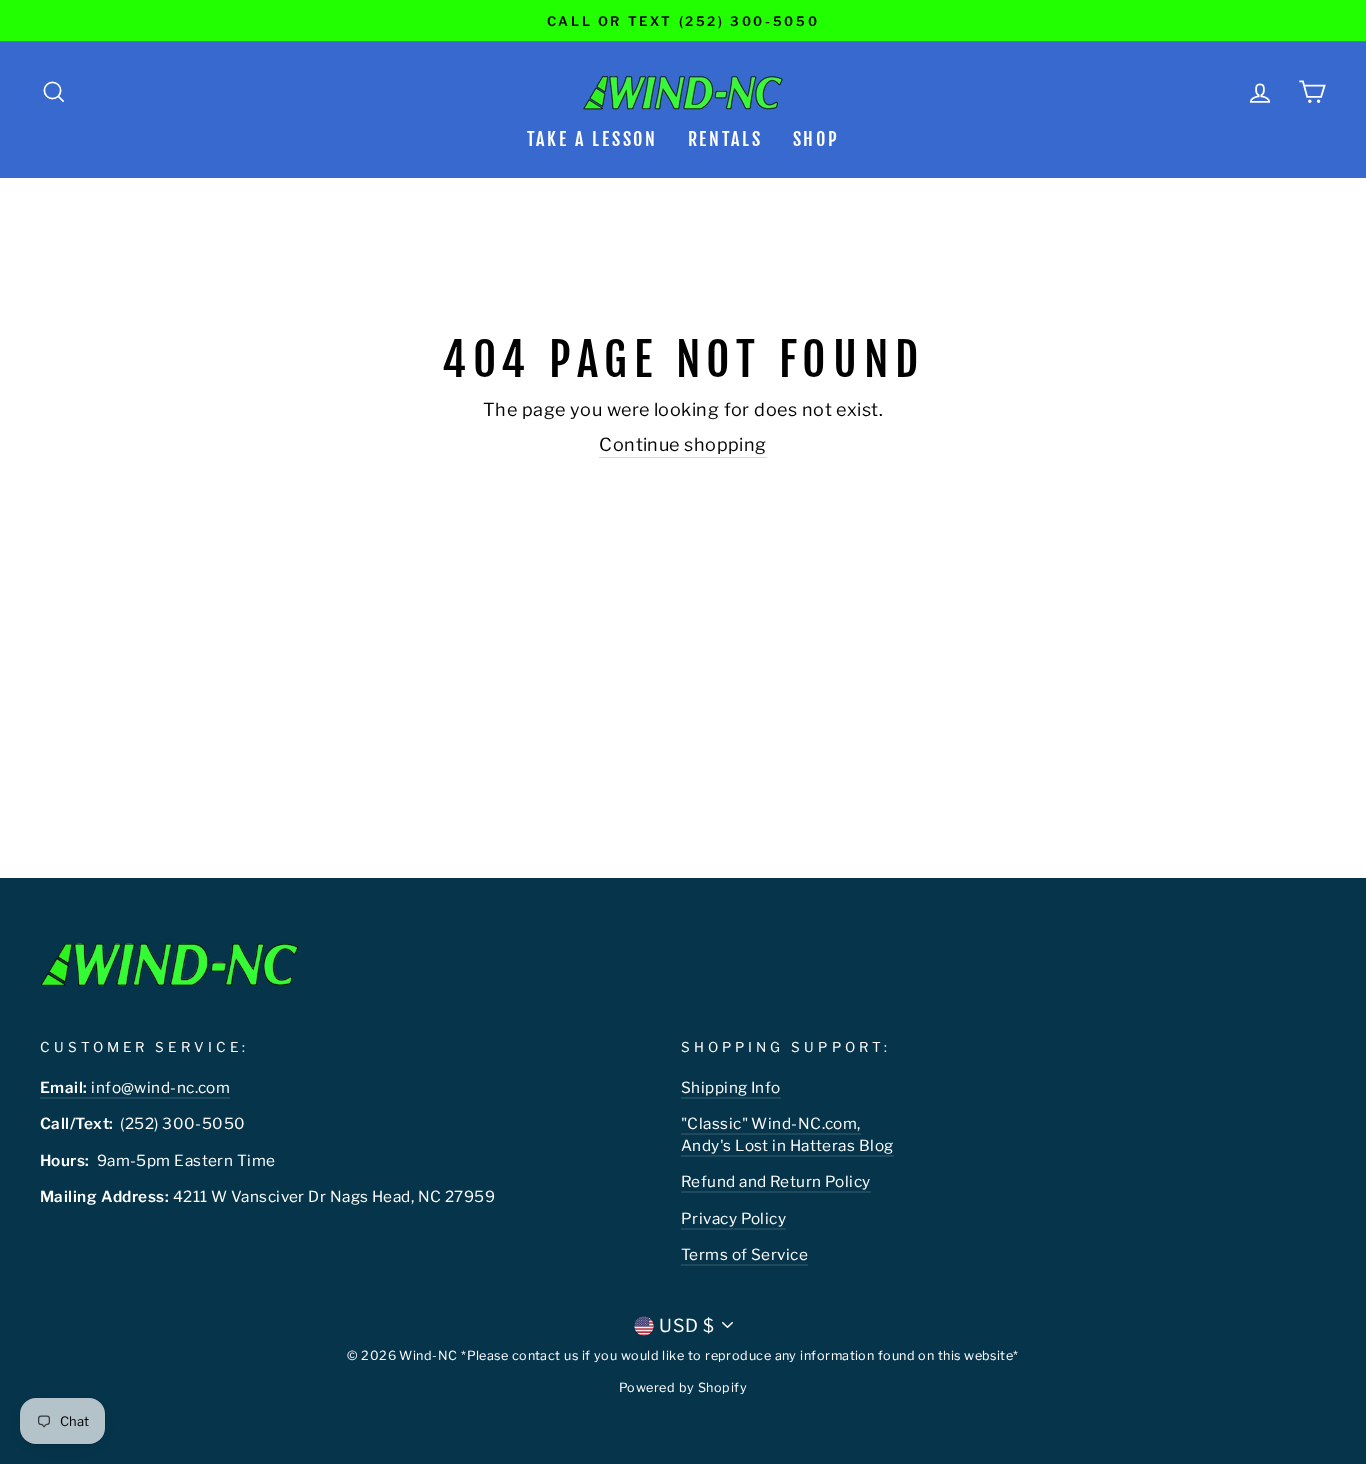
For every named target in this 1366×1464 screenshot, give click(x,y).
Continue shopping (683, 444)
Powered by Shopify (683, 1387)
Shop (816, 139)
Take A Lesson (592, 139)
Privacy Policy (733, 1218)
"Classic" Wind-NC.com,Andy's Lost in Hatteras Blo (782, 1134)
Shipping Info (731, 1087)
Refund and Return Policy (776, 1181)
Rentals (725, 139)
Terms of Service (744, 1254)
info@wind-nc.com (135, 1087)
